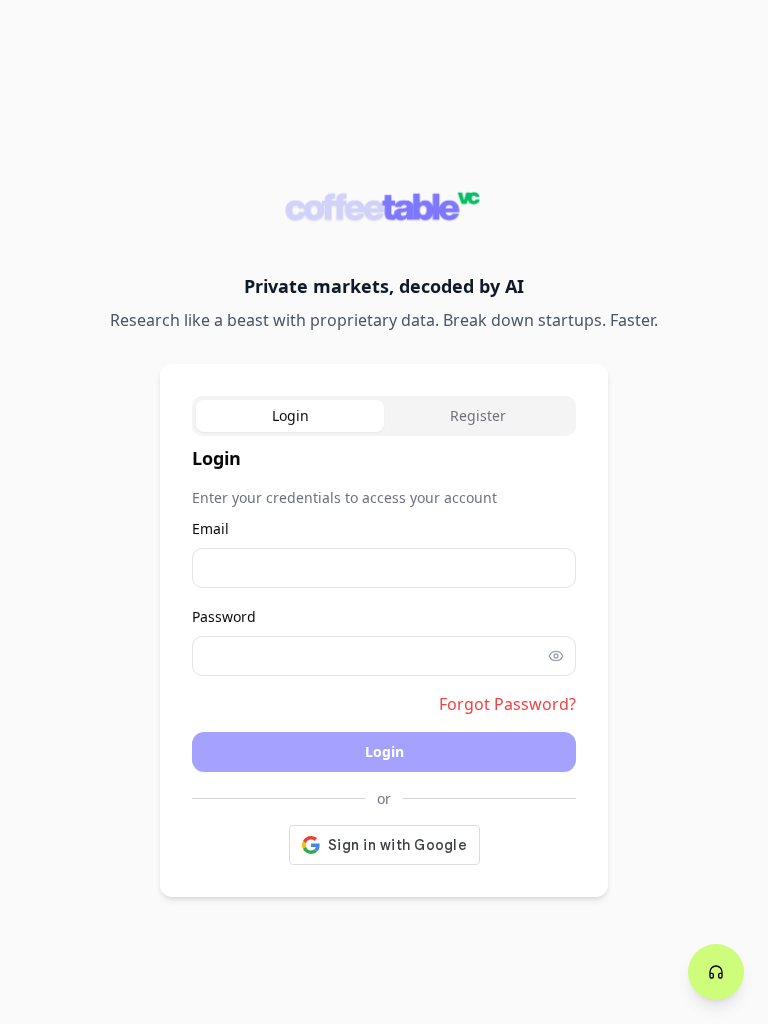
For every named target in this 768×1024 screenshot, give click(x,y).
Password (224, 616)
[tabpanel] (384, 654)
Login (384, 751)
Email (210, 528)
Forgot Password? (507, 704)
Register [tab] (478, 415)
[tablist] (384, 416)
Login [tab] (290, 415)
